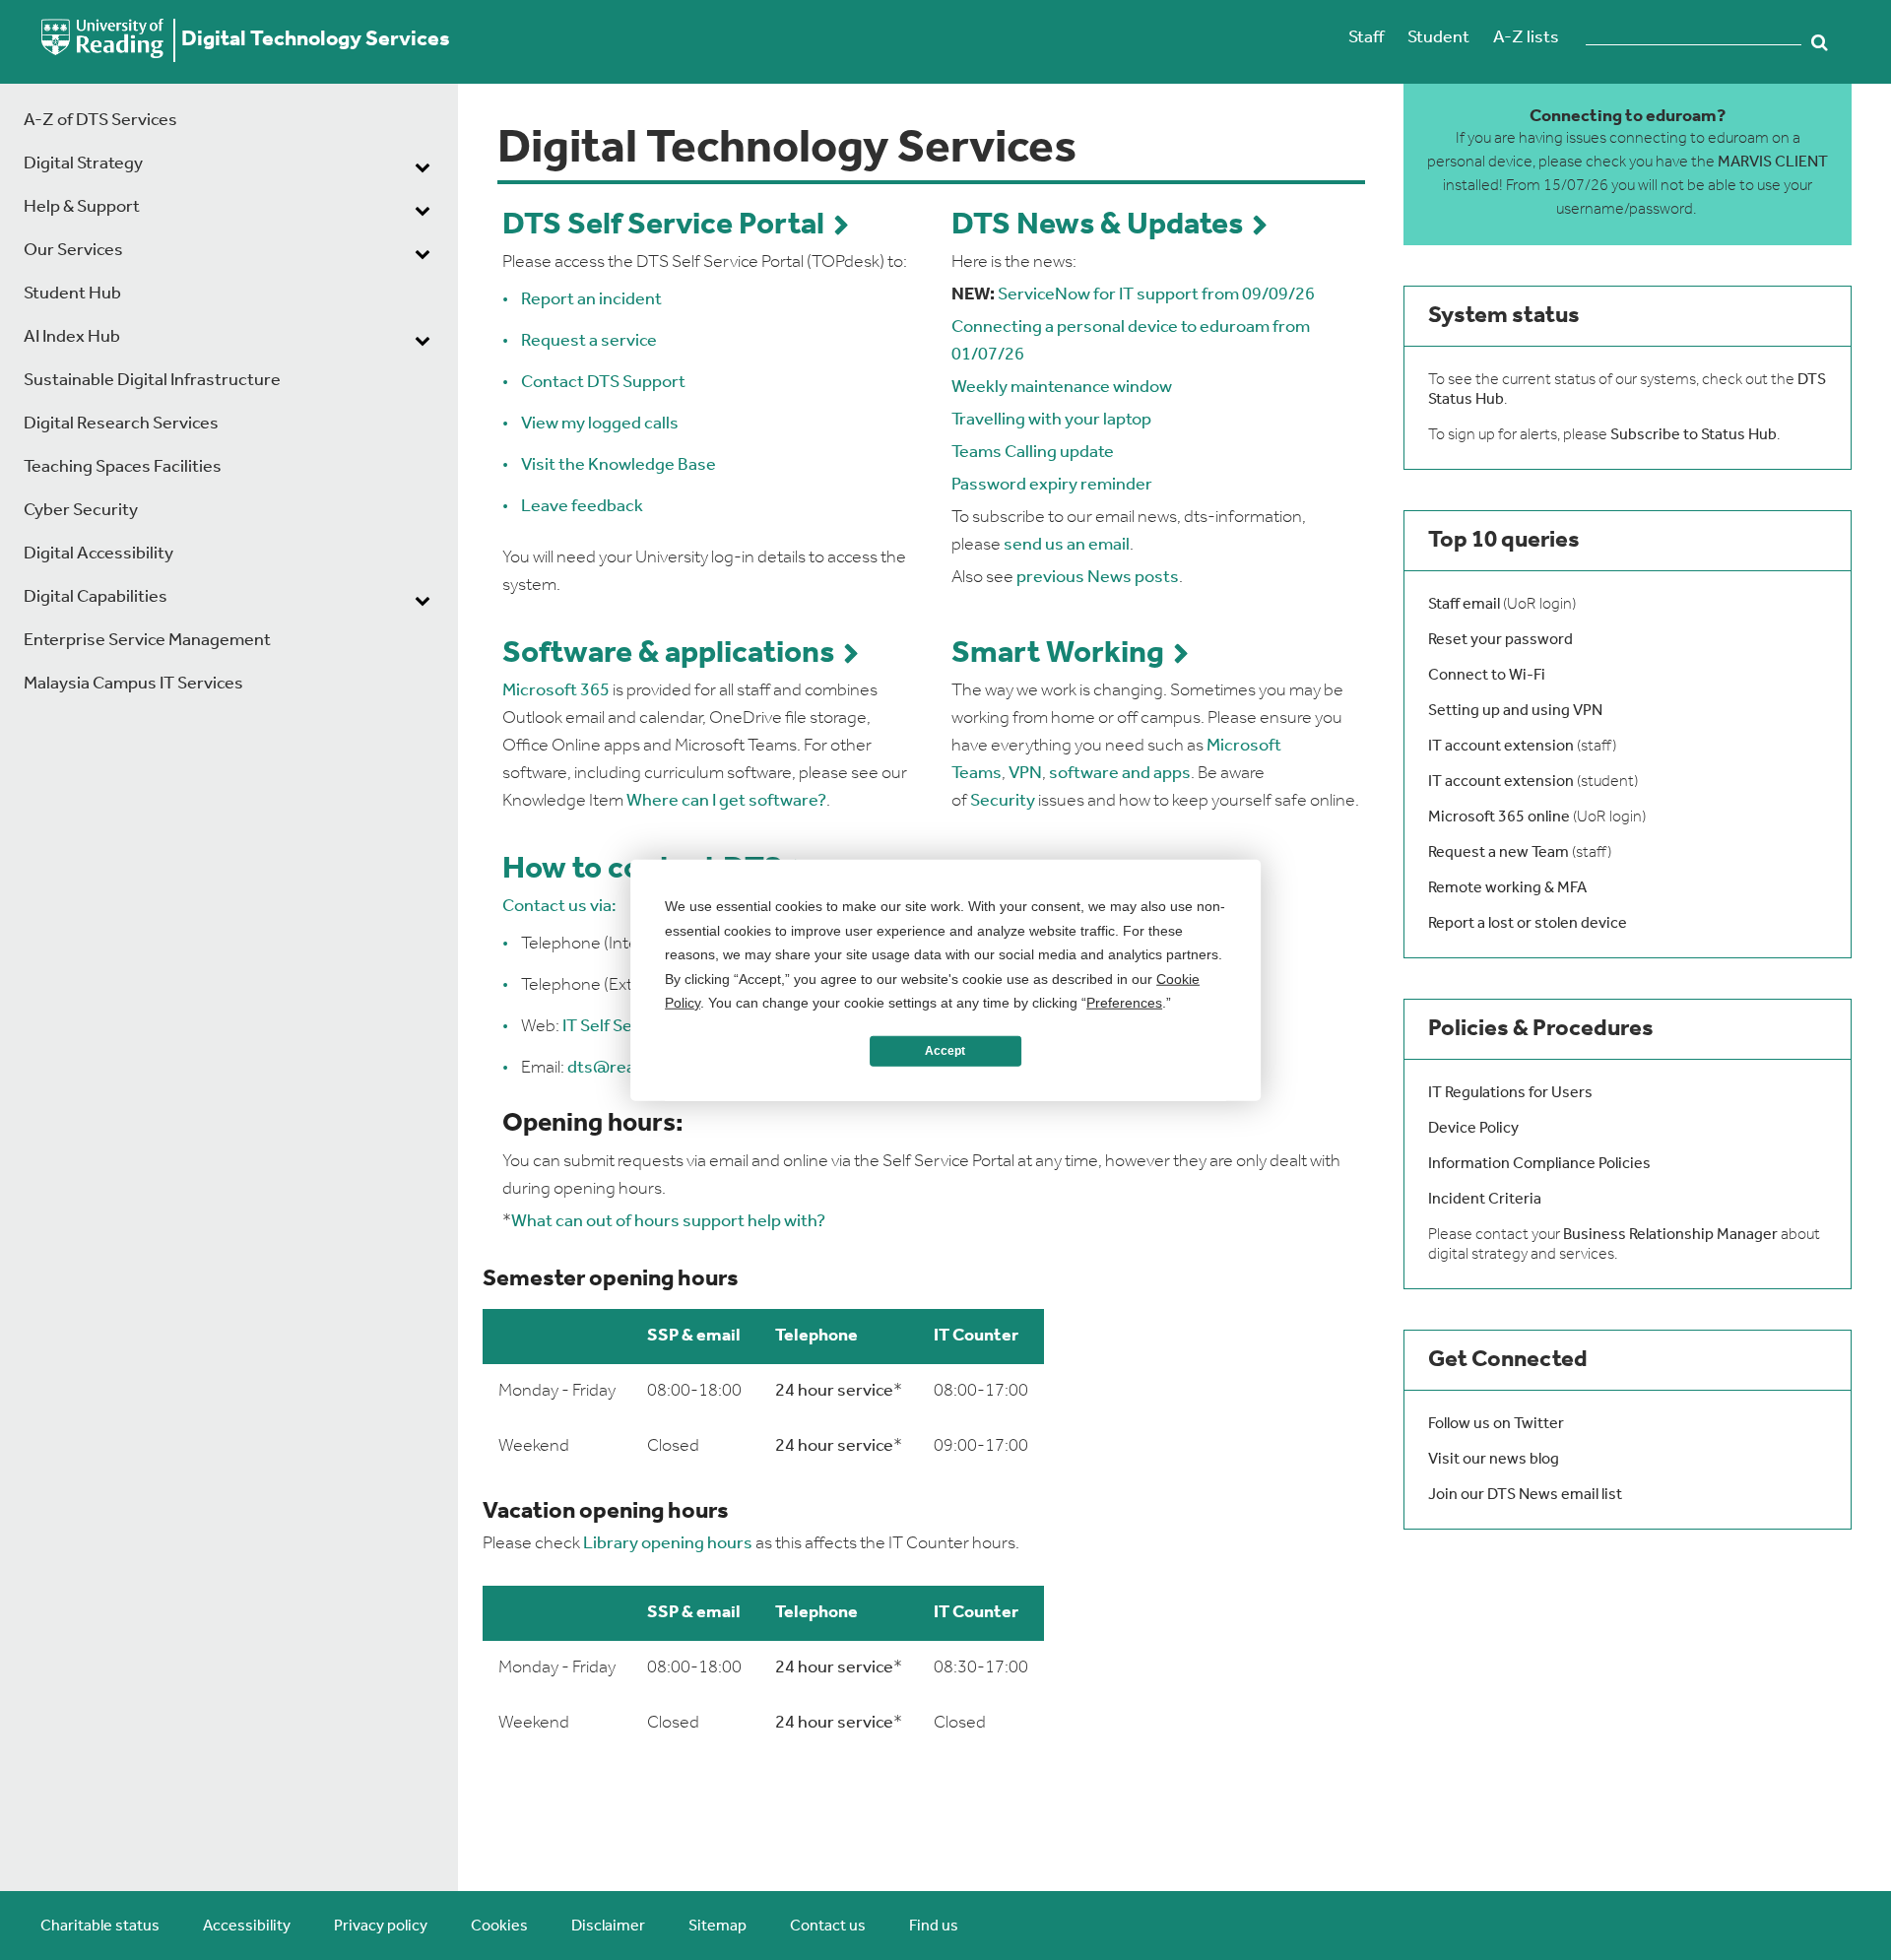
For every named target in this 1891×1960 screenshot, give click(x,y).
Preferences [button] (1124, 1003)
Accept (945, 1051)
